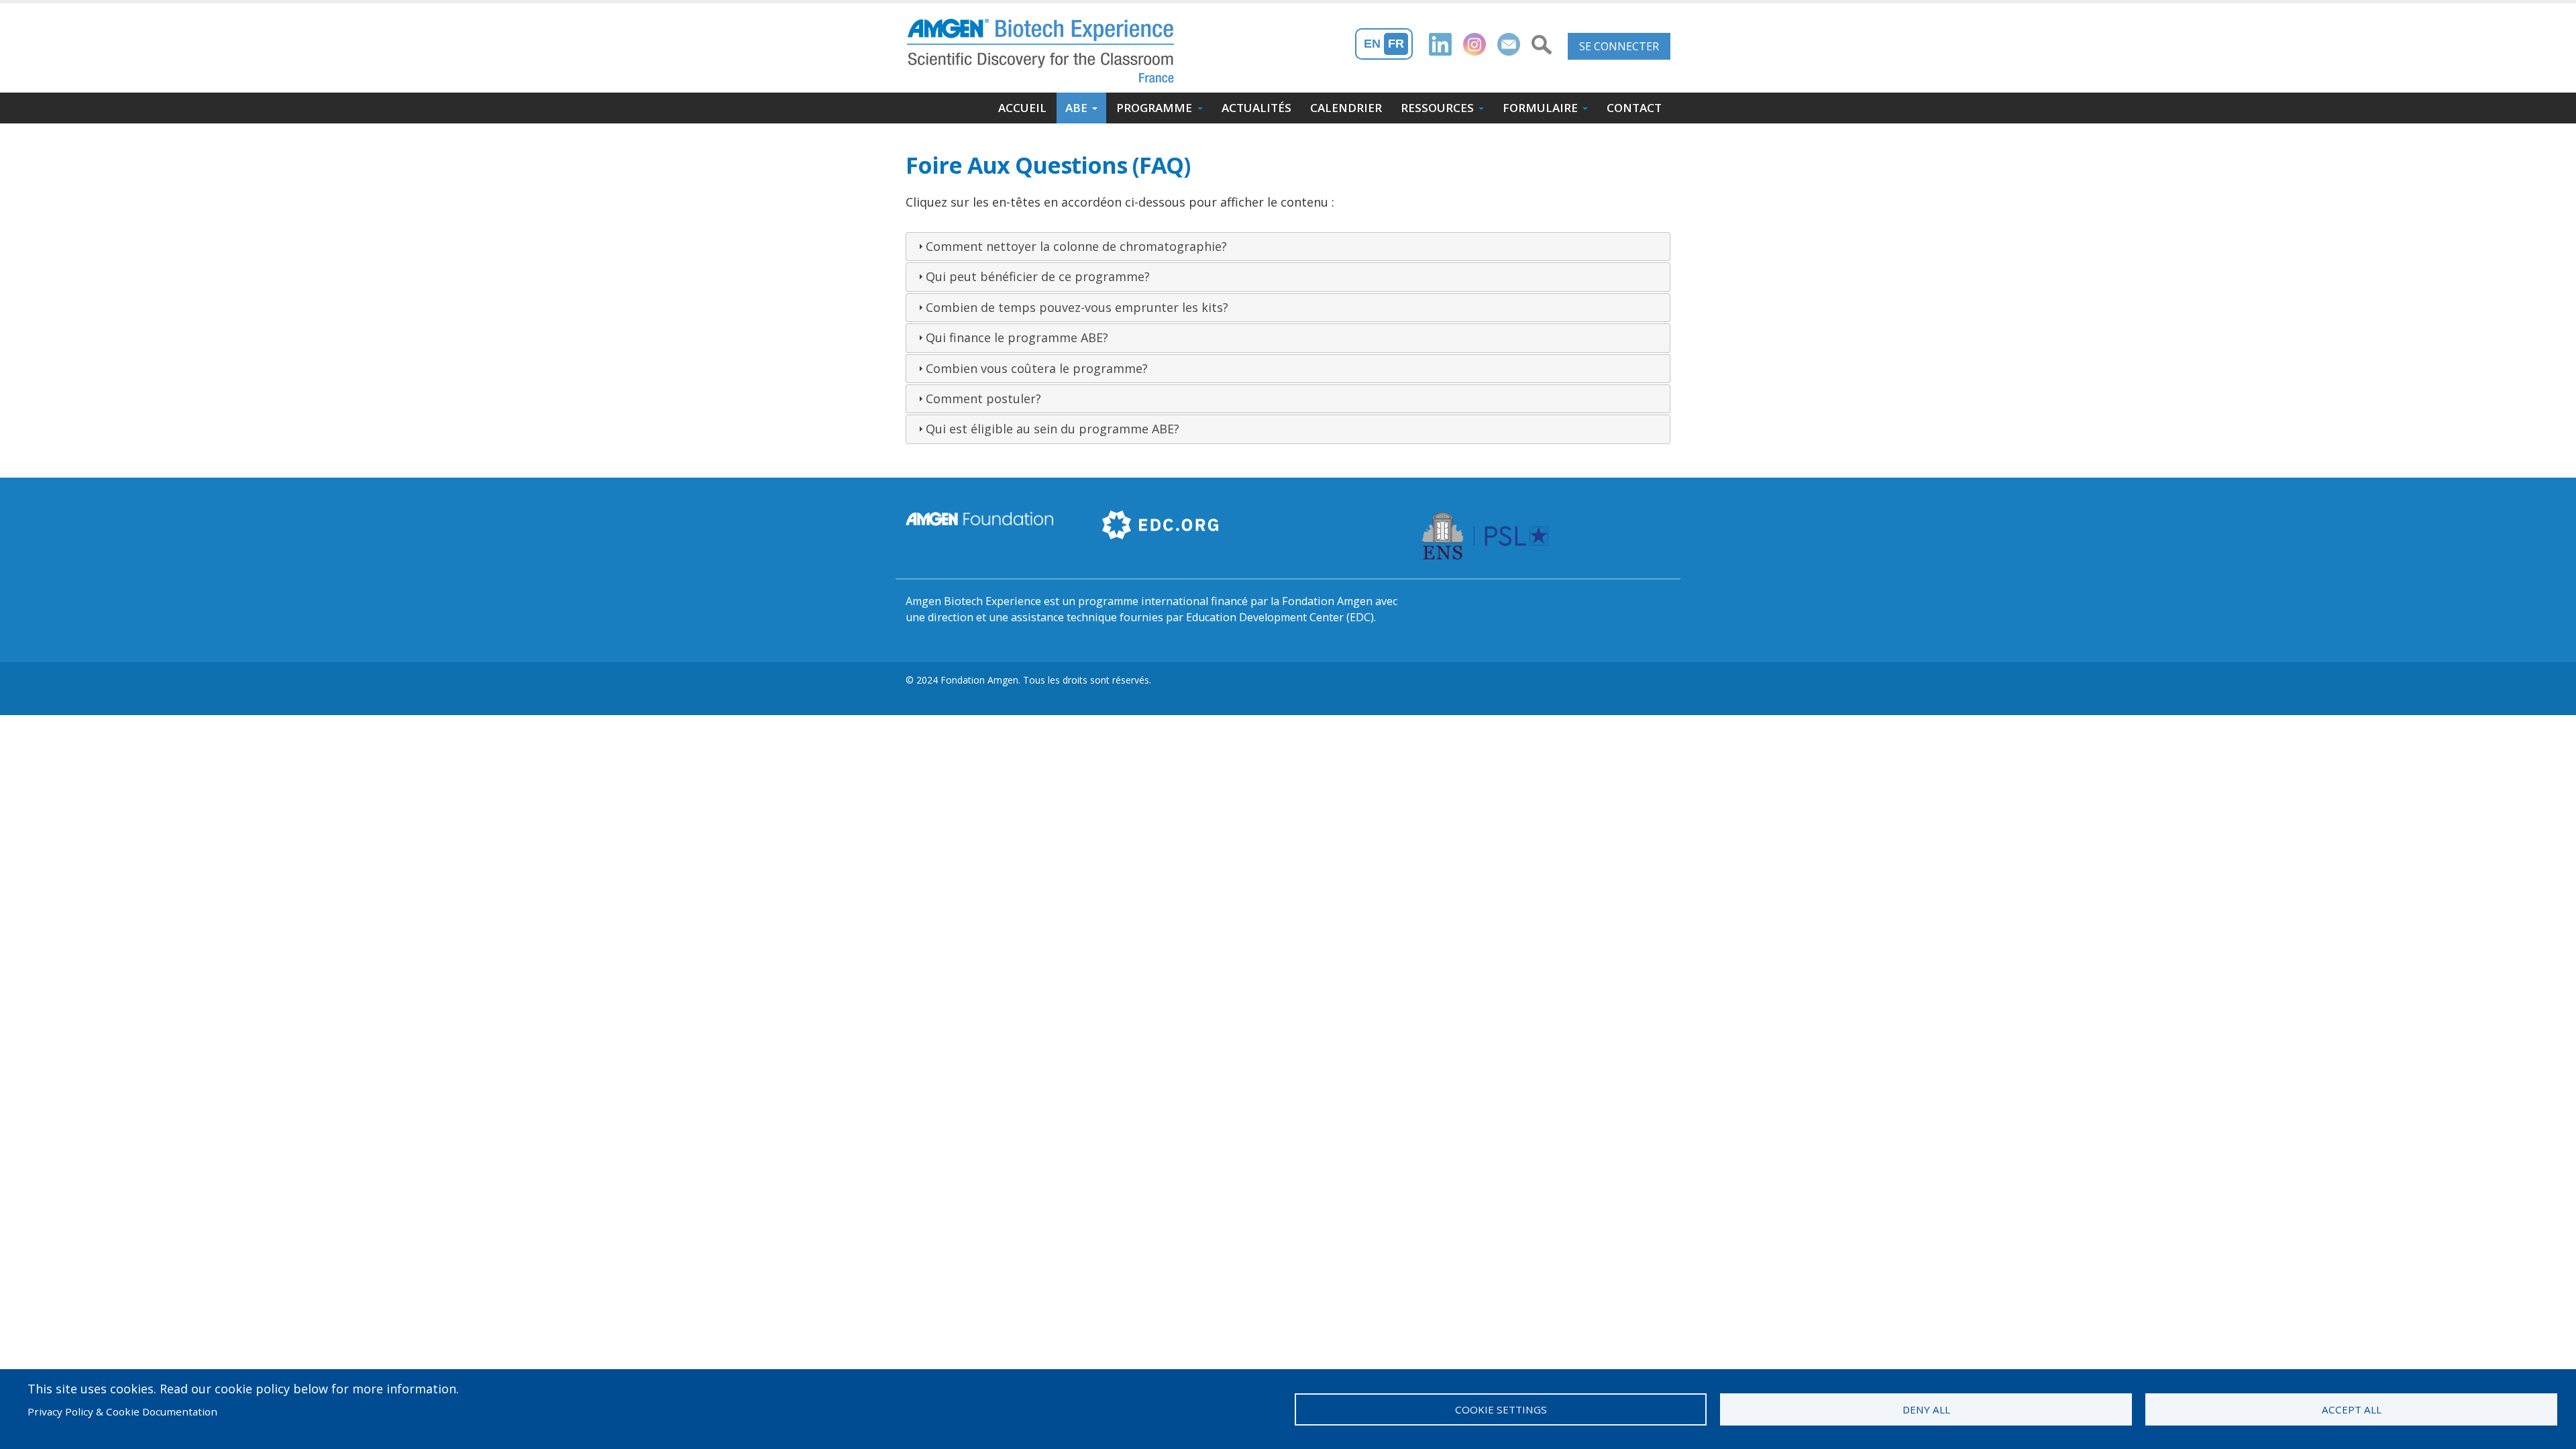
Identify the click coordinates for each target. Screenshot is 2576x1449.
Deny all (1926, 1409)
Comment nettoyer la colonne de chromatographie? (1076, 246)
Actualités (1256, 108)
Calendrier (1346, 108)
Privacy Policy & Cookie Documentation (122, 1411)
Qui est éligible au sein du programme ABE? (1053, 429)
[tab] (1288, 247)
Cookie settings (1501, 1409)
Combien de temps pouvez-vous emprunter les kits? (1077, 307)
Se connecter (1619, 46)
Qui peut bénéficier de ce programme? (1038, 276)
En (1372, 44)
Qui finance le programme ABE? (1017, 337)
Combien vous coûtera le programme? (1037, 368)
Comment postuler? (983, 398)
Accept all (2352, 1409)
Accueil (1022, 108)
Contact (1634, 108)
